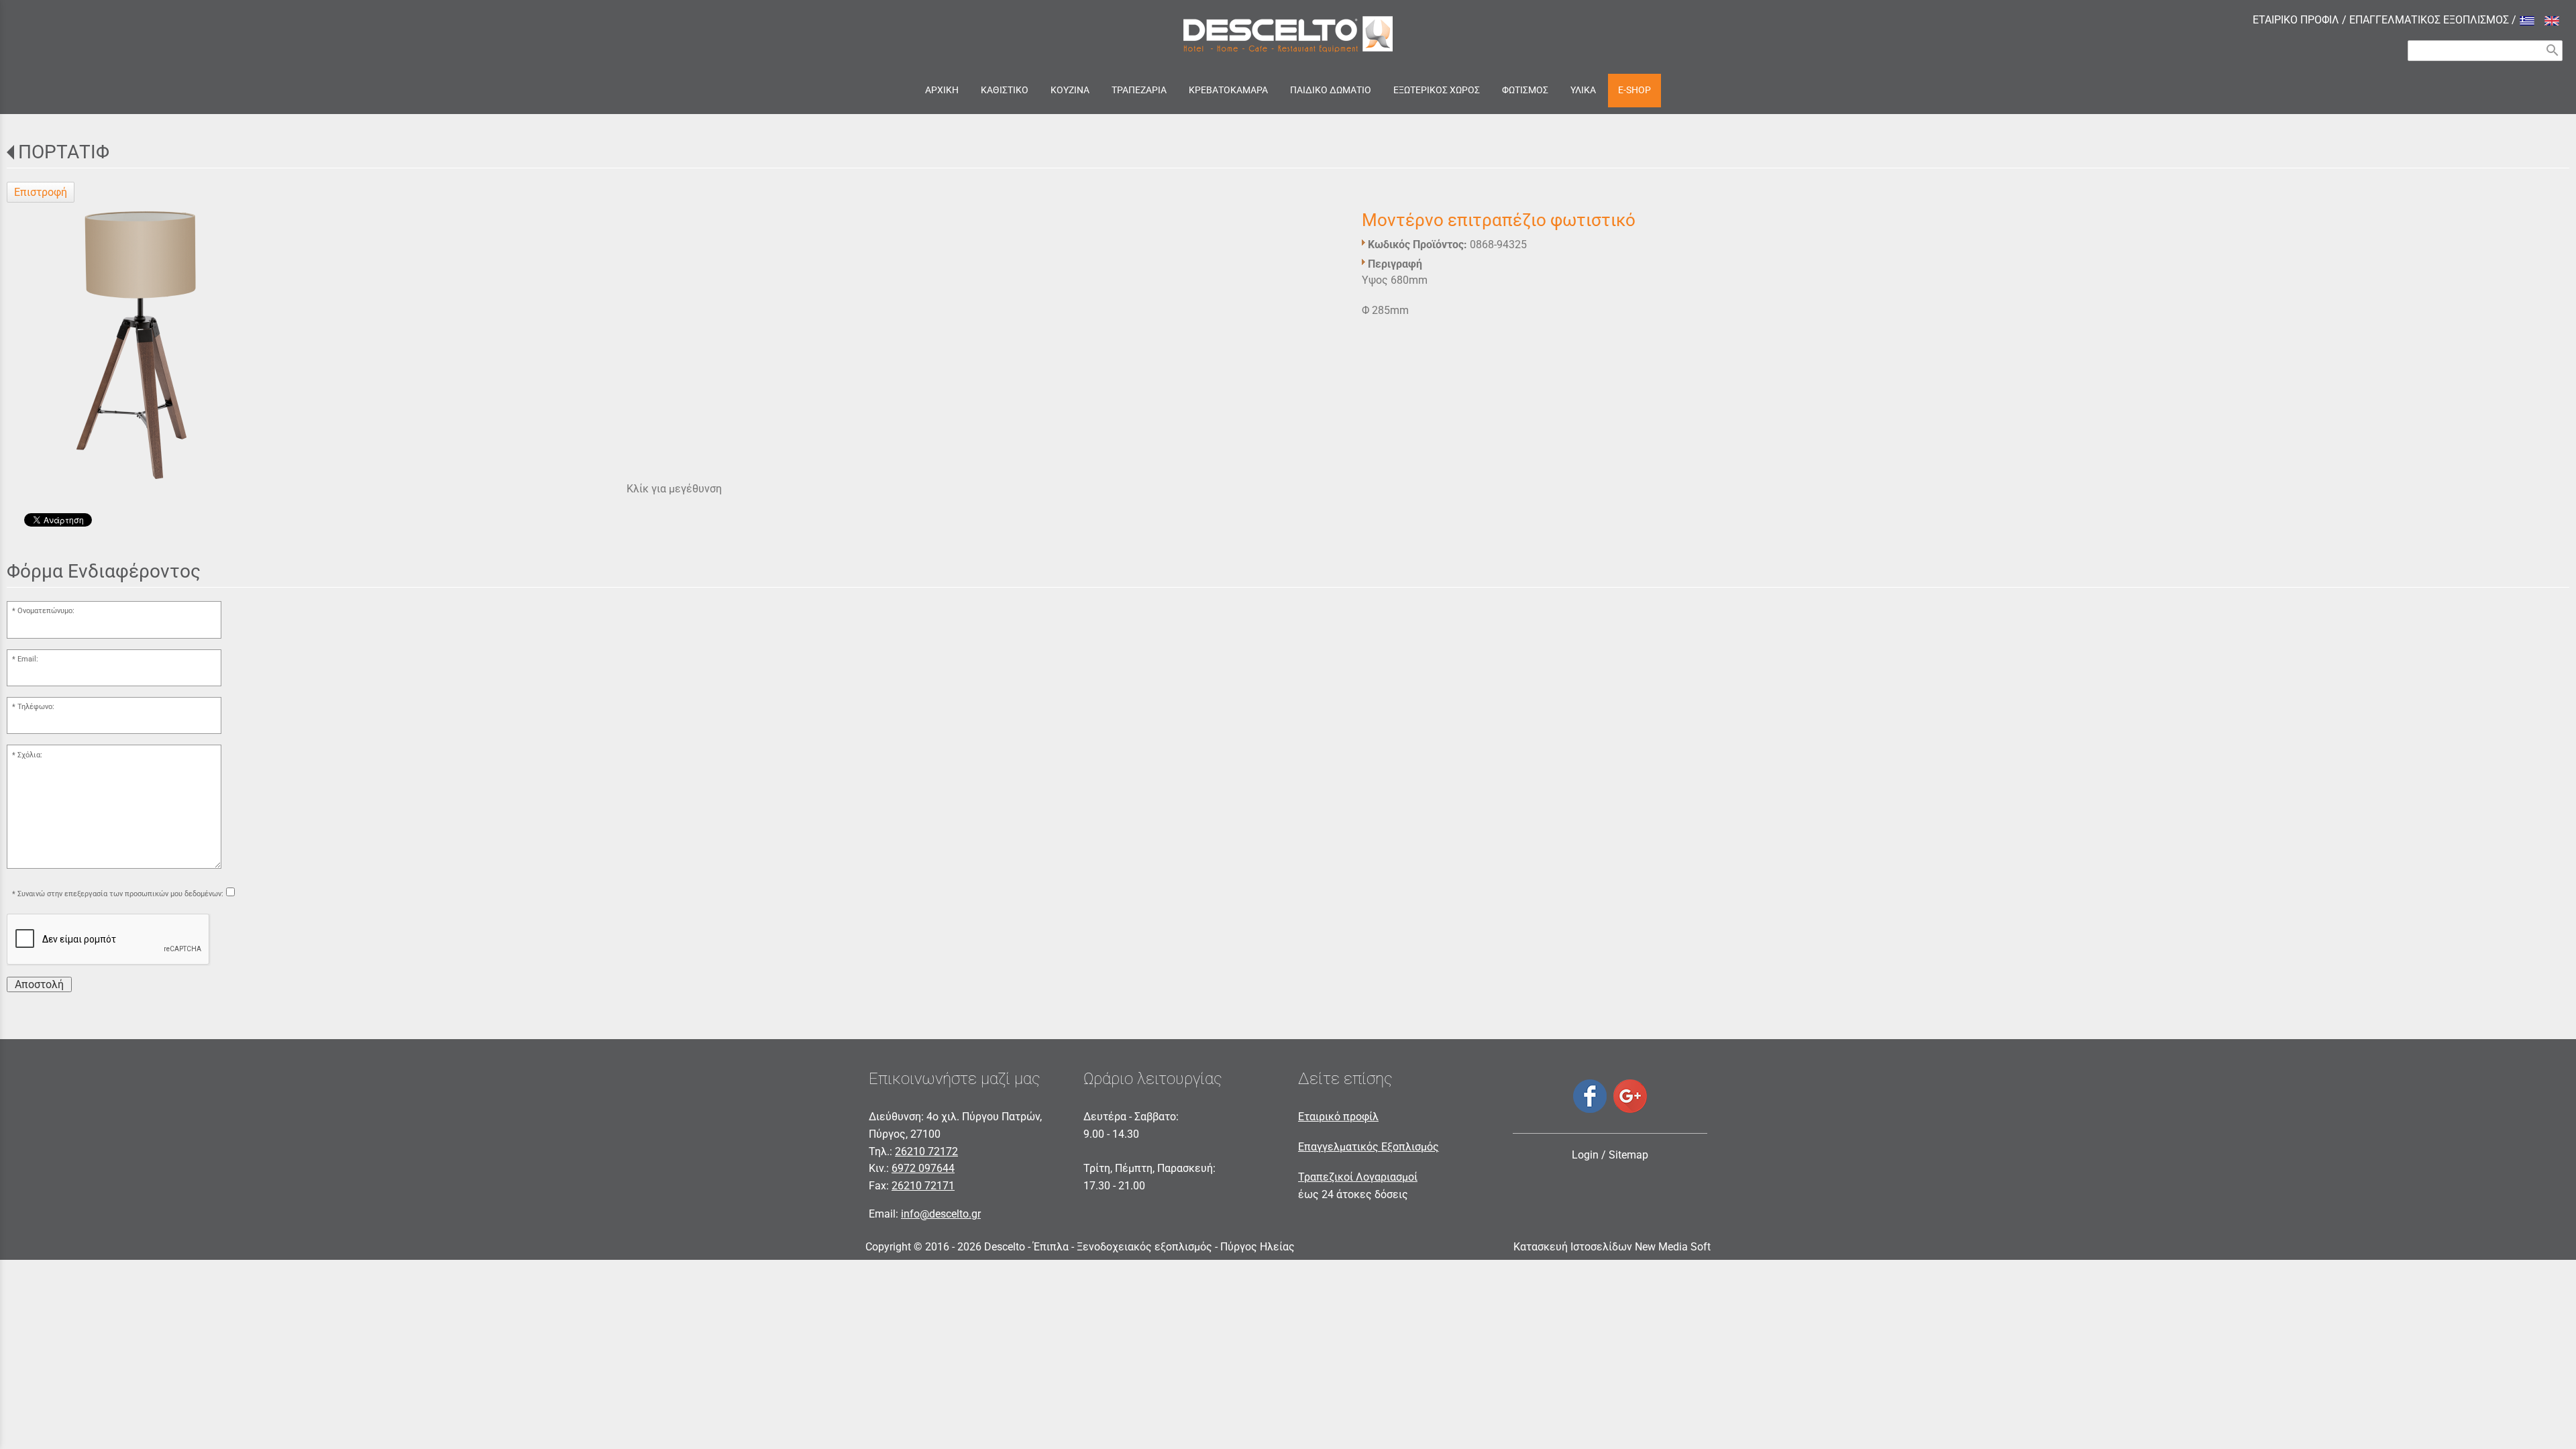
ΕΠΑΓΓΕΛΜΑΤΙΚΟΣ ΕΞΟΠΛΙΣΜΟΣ (2429, 20)
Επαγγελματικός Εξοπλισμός (1368, 1147)
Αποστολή (39, 984)
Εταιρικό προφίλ (1338, 1117)
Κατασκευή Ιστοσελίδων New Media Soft (1612, 1247)
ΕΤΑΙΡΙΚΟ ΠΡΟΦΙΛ (2296, 20)
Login (1585, 1155)
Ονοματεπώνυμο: (46, 611)
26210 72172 (926, 1151)
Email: (28, 659)
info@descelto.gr (941, 1214)
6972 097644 (923, 1168)
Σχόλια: (30, 755)
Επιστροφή (41, 192)
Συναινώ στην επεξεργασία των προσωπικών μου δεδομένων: (120, 894)
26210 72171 (923, 1186)
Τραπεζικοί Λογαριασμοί (1358, 1177)
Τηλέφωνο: (36, 707)
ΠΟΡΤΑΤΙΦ (64, 152)
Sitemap (1628, 1155)
